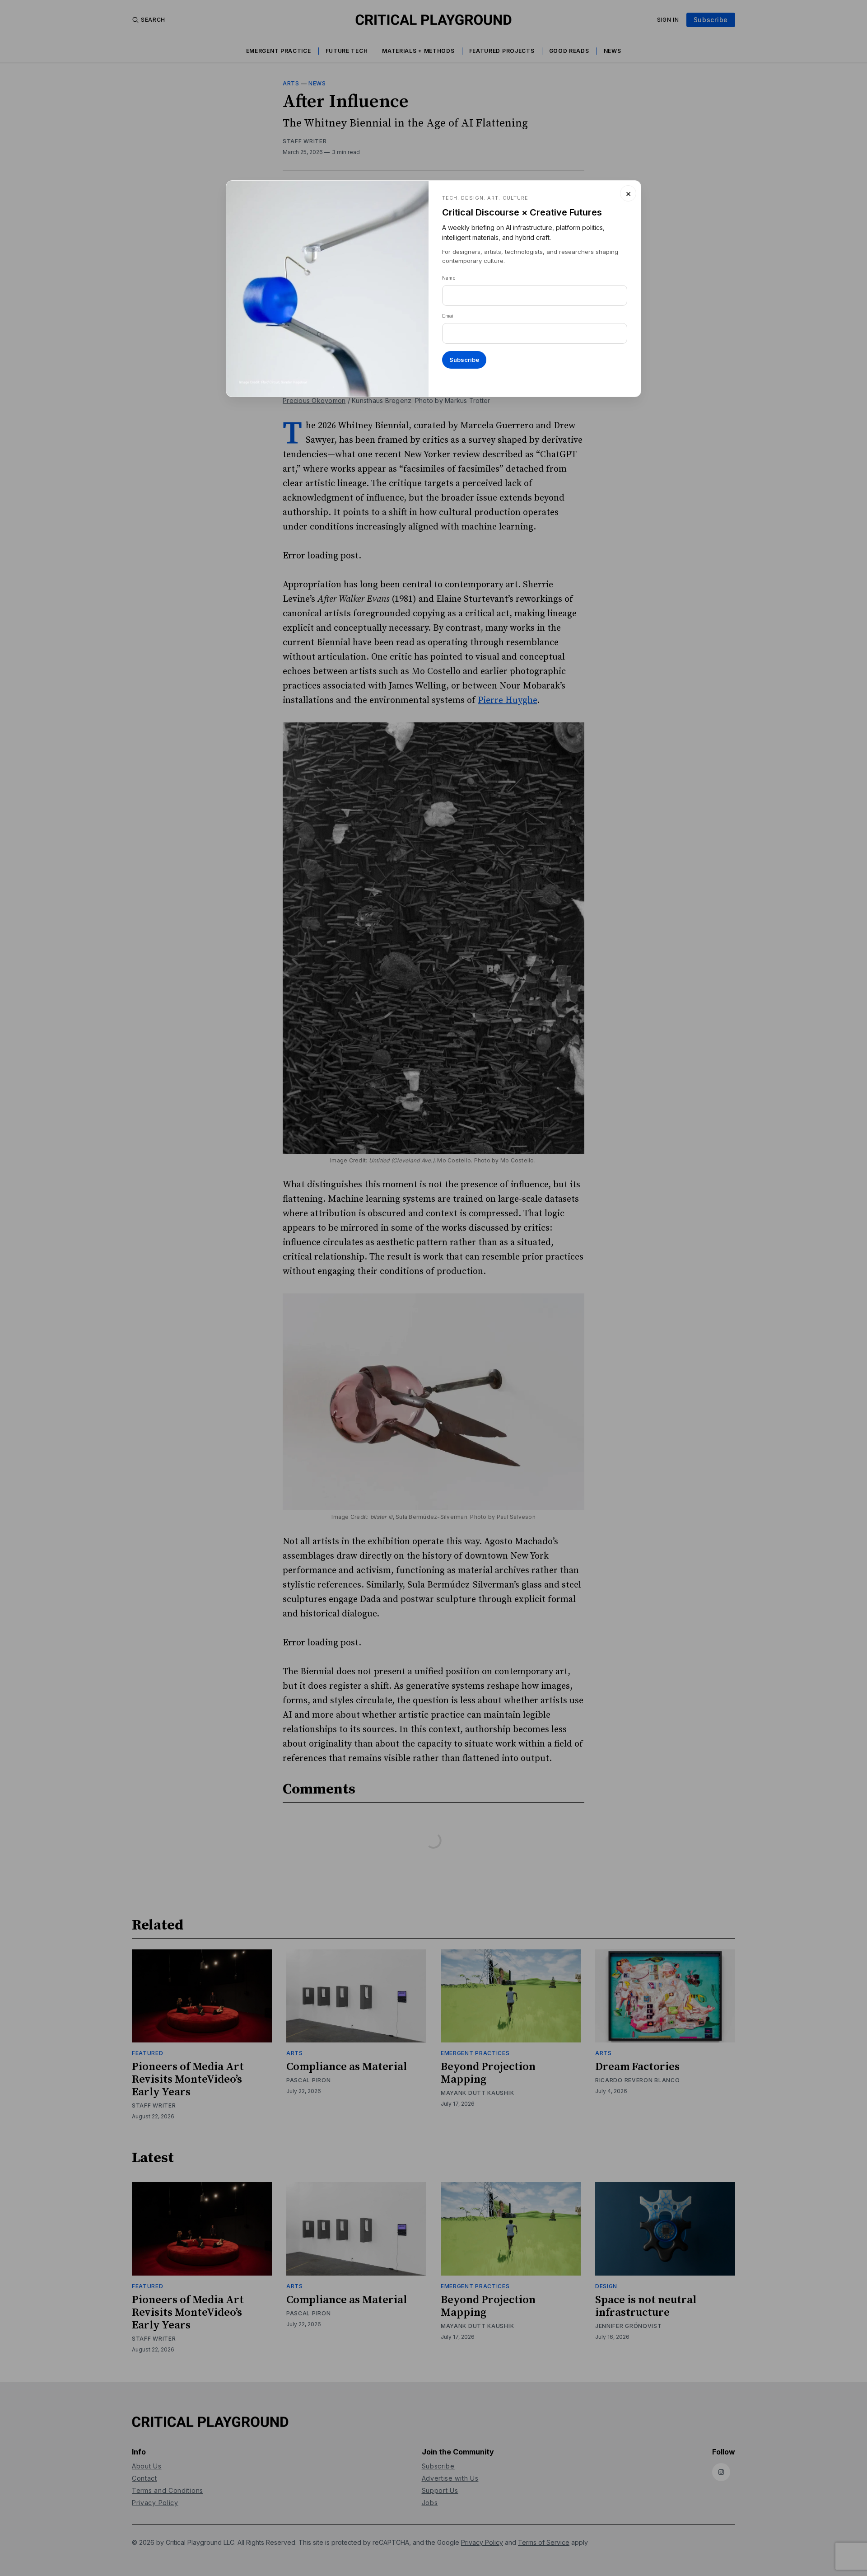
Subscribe (464, 360)
